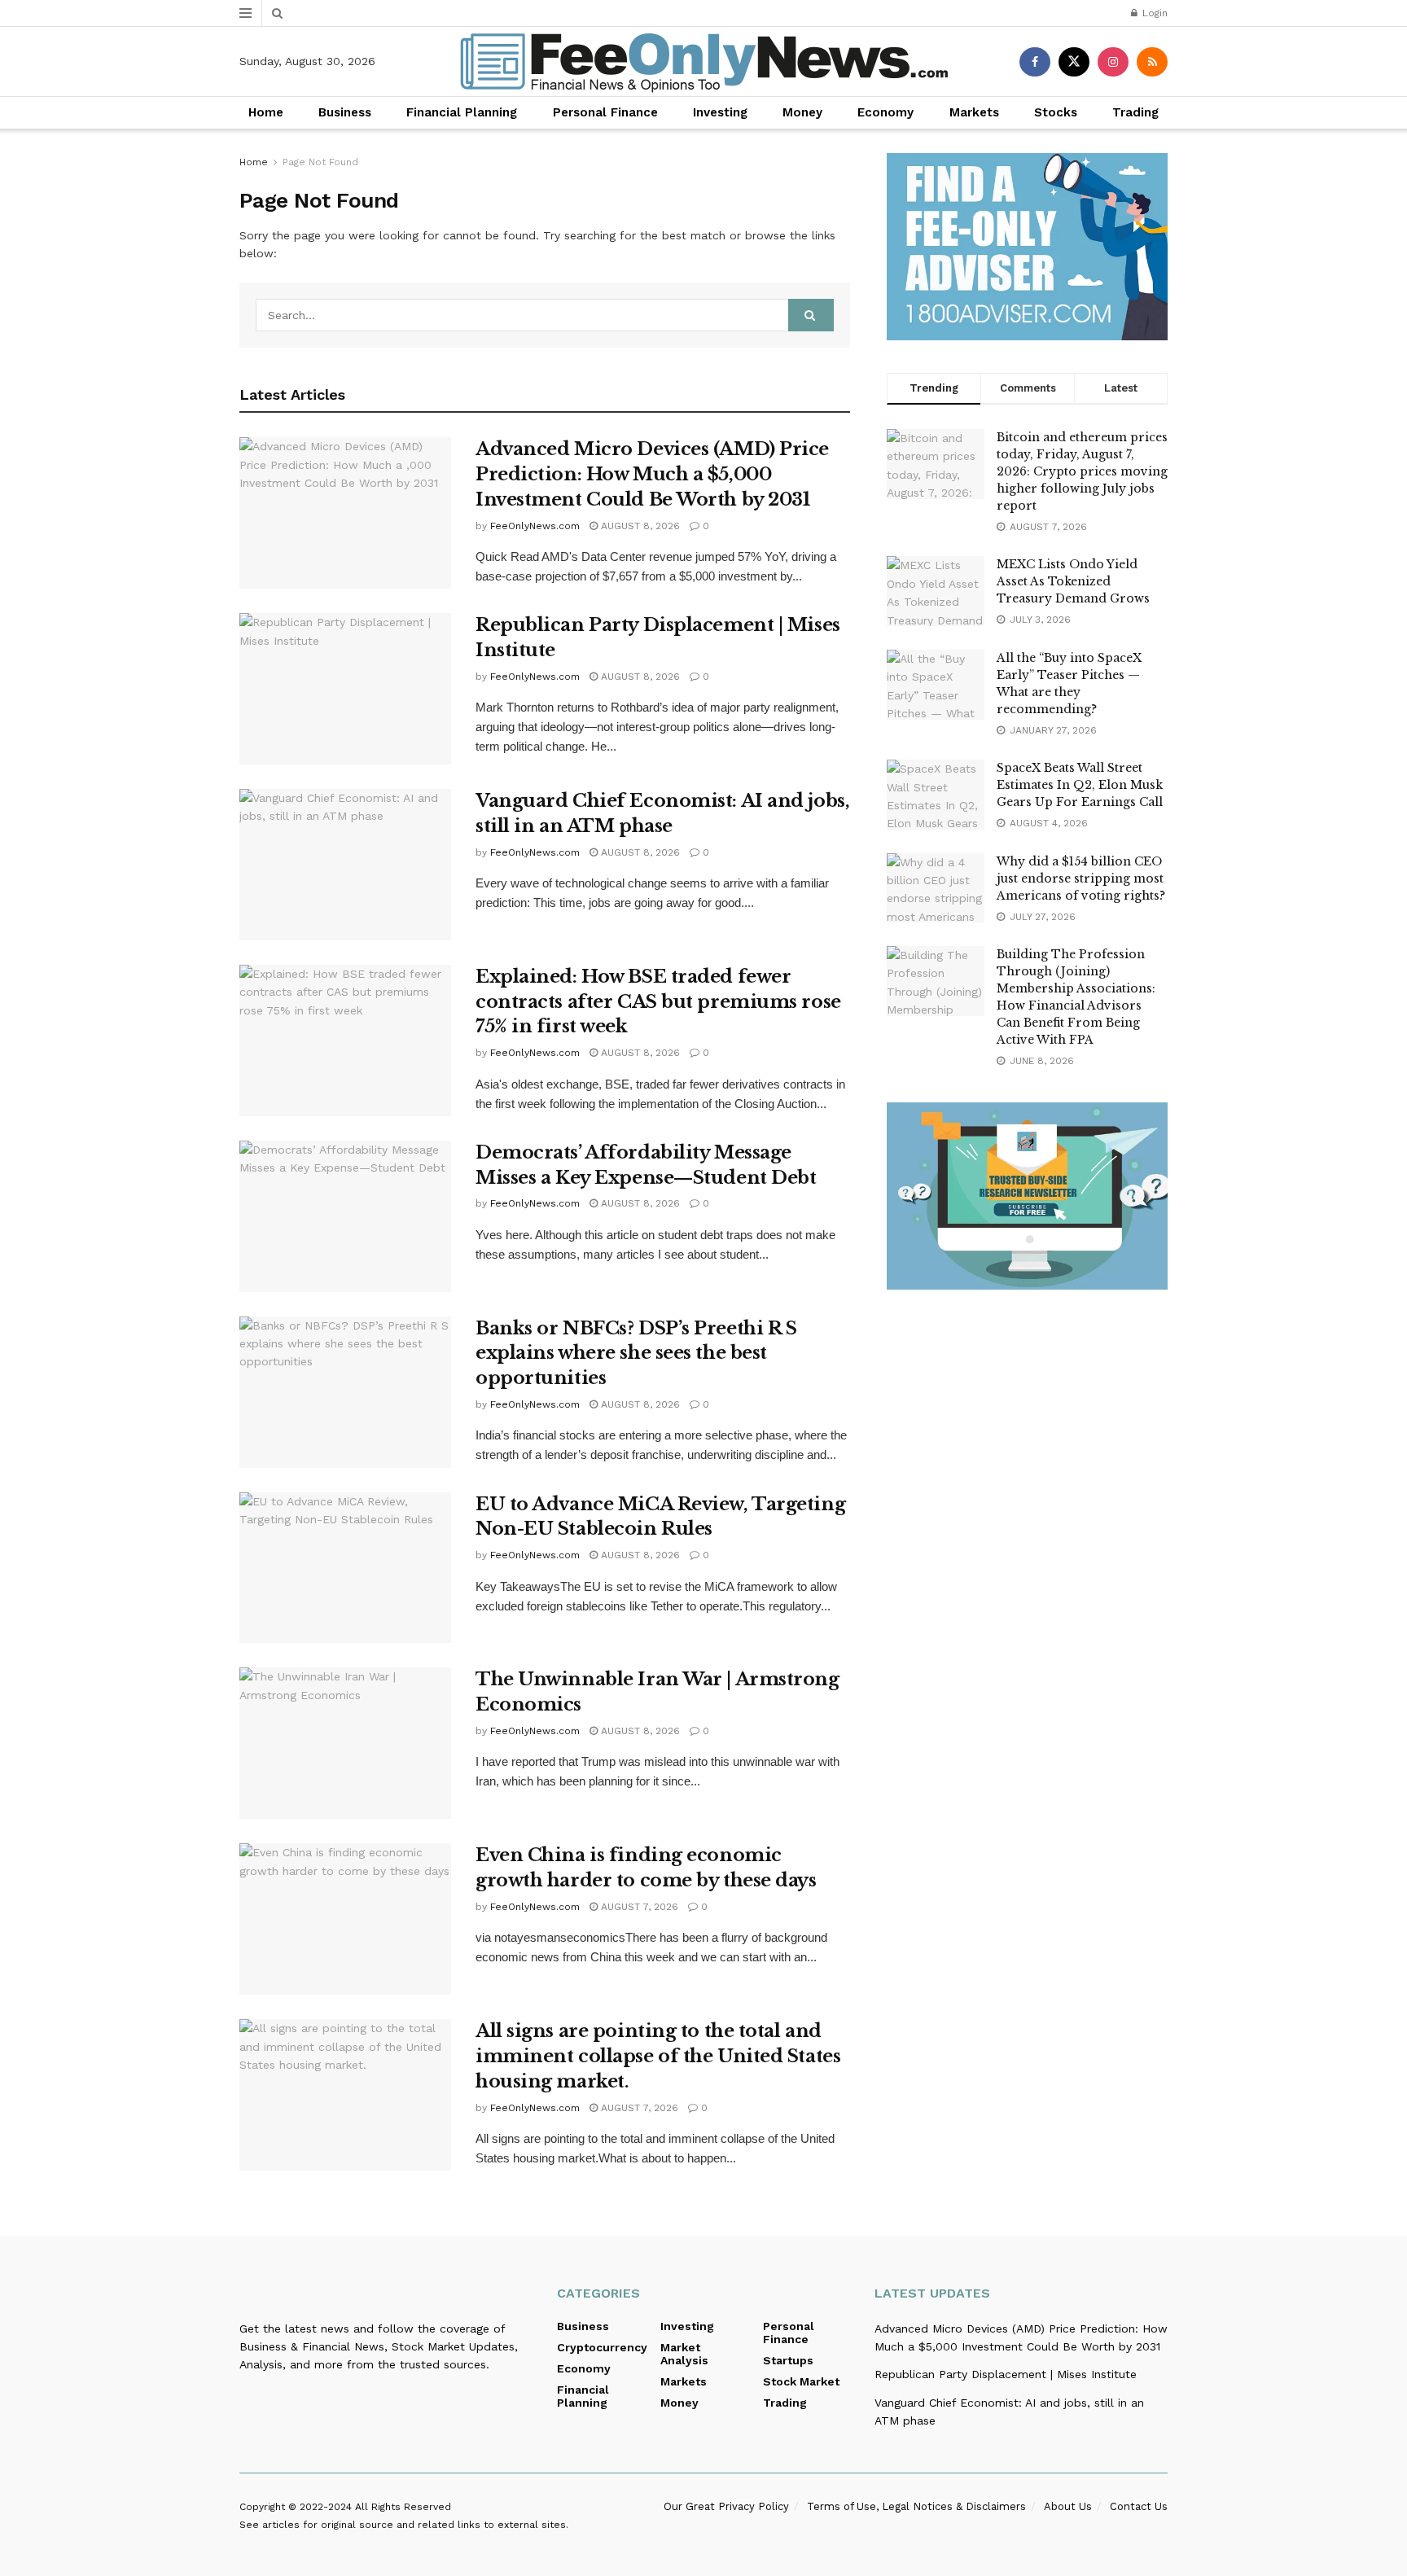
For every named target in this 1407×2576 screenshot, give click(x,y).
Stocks (1056, 112)
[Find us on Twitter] (1074, 62)
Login (1153, 13)
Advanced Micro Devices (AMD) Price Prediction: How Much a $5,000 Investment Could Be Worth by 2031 (652, 474)
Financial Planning (462, 112)
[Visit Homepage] (704, 62)
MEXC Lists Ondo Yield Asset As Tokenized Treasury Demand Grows (1073, 581)
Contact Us (1139, 2506)
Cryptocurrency (602, 2347)
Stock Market (801, 2381)
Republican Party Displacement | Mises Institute (1006, 2374)
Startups (788, 2360)
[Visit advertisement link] (1027, 247)
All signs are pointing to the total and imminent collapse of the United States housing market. (658, 2056)
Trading (1135, 112)
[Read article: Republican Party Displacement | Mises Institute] (345, 689)
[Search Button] (277, 13)
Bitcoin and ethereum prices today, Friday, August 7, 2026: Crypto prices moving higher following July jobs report (1082, 471)
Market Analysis (684, 2354)
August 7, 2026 (638, 1907)
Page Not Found (320, 162)
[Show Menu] (245, 13)
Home (266, 112)
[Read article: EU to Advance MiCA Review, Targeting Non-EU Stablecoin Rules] (345, 1568)
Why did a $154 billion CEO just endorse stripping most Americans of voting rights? (1081, 878)
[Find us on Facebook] (1035, 62)
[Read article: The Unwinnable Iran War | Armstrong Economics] (345, 1743)
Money (802, 112)
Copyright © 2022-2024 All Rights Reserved (345, 2507)
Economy (885, 112)
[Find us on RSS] (1152, 62)
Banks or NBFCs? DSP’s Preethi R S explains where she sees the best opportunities (636, 1354)
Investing (720, 112)
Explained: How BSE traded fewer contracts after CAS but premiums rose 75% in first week (658, 1002)
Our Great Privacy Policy (726, 2506)
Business (345, 112)
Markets (974, 112)
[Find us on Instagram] (1113, 62)
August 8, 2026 (639, 526)
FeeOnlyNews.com (535, 526)
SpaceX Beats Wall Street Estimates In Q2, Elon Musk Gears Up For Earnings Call (1080, 785)
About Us (1068, 2506)
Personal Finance (605, 112)
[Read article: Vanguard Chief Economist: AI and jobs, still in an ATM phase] (345, 865)
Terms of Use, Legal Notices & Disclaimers (916, 2506)
